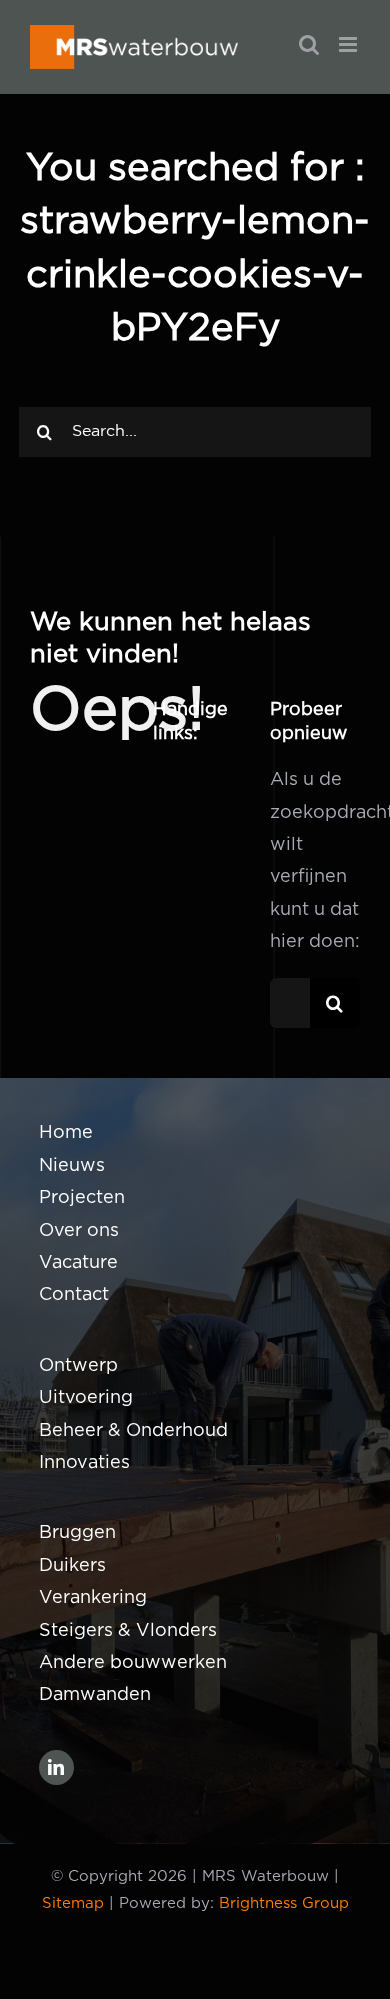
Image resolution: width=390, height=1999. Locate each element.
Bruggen (77, 1533)
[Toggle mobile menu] (349, 44)
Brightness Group (284, 1903)
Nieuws (72, 1166)
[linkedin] (56, 1767)
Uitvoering (86, 1398)
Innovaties (84, 1463)
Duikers (72, 1566)
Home (66, 1133)
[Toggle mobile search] (309, 44)
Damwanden (95, 1695)
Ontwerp (78, 1366)
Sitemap (73, 1903)
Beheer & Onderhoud (133, 1431)
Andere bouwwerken (133, 1663)
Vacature (78, 1263)
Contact (74, 1295)
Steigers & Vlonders (128, 1631)
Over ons (79, 1231)
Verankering (93, 1598)
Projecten (82, 1198)
